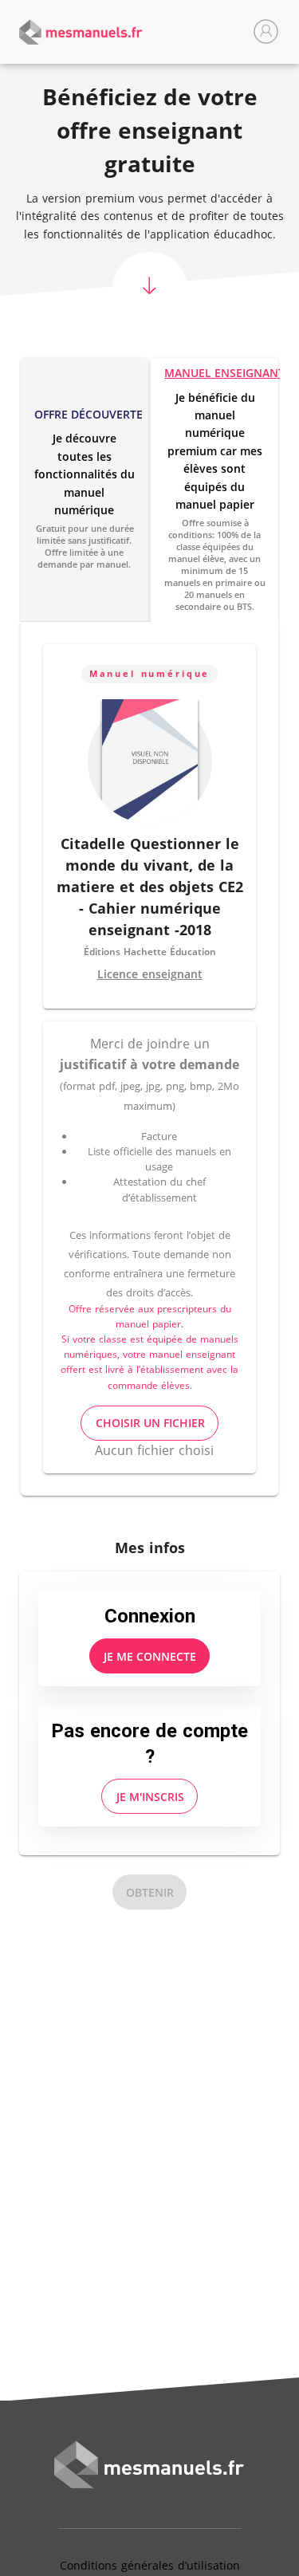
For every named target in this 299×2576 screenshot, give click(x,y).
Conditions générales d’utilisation (150, 2565)
